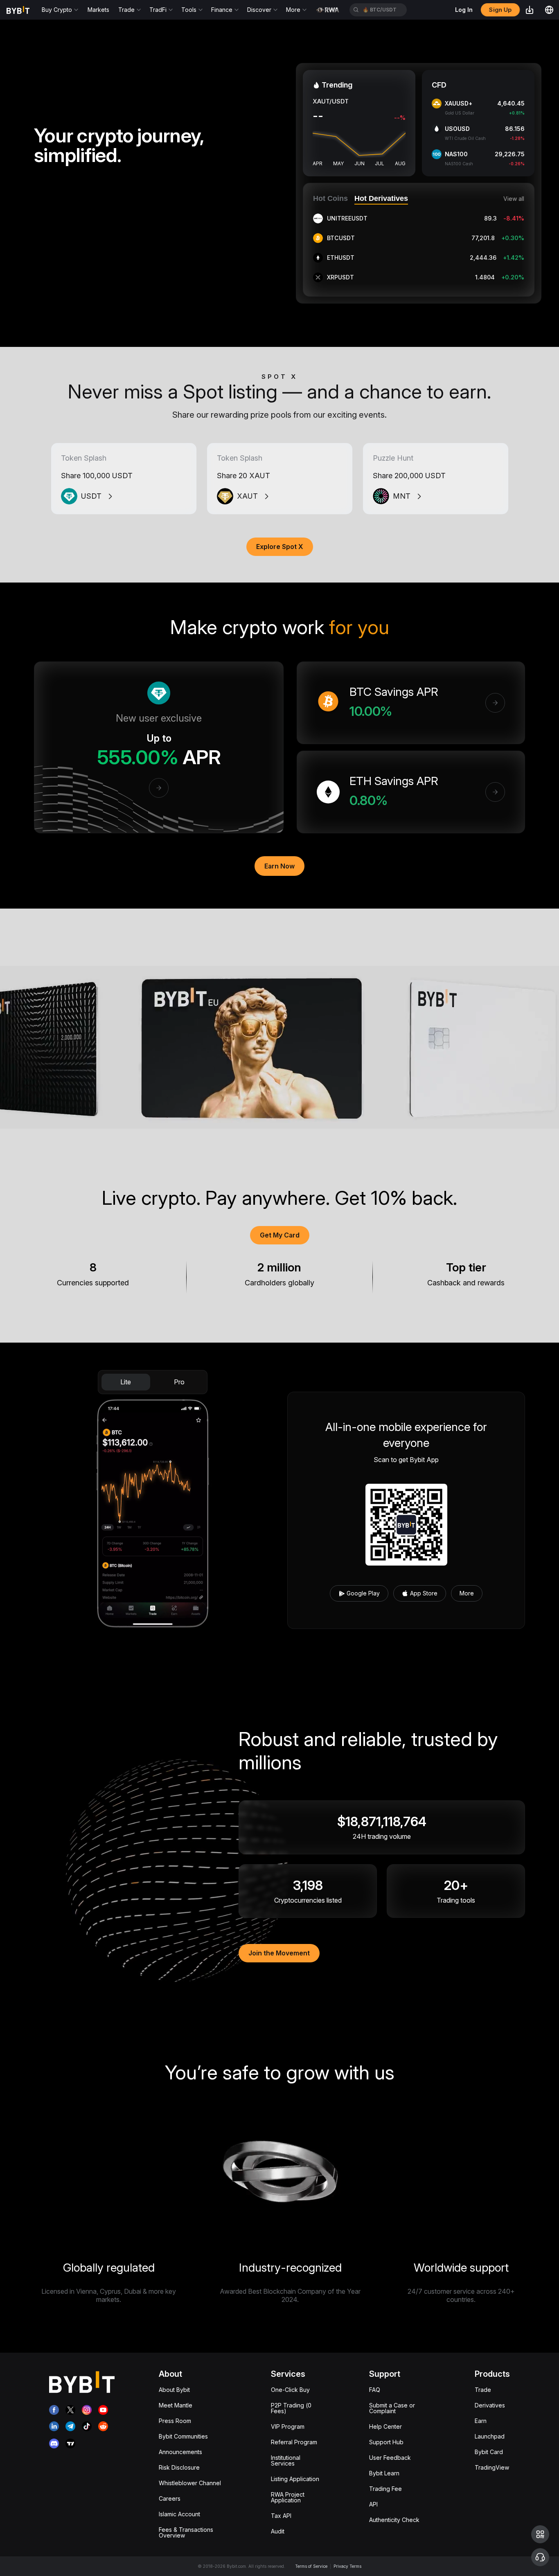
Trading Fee (385, 2489)
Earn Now (279, 866)
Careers (170, 2498)
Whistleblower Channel (190, 2483)
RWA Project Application (288, 2497)
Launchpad (490, 2436)
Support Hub (386, 2442)
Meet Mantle (176, 2405)
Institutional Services (286, 2460)
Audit (278, 2531)
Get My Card (280, 1235)
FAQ (375, 2390)
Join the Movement (279, 1953)
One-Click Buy (290, 2390)
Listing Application (295, 2479)
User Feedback (390, 2458)
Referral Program (294, 2442)
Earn (481, 2421)
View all (514, 199)
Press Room (175, 2421)
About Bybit (174, 2390)
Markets (98, 10)
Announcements (180, 2452)
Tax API (281, 2516)
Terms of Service (311, 2566)
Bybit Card (489, 2452)
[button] (540, 2534)
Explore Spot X (280, 547)
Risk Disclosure (179, 2467)
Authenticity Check (394, 2520)
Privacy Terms (347, 2566)
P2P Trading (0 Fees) (291, 2408)
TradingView (492, 2467)
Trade (483, 2390)
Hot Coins (330, 198)
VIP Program (288, 2426)
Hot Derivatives (381, 198)
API (373, 2504)
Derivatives (490, 2405)
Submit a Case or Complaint (392, 2408)
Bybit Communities (183, 2436)
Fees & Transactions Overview (186, 2532)
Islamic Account (179, 2514)
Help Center (385, 2426)
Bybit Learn (384, 2473)
